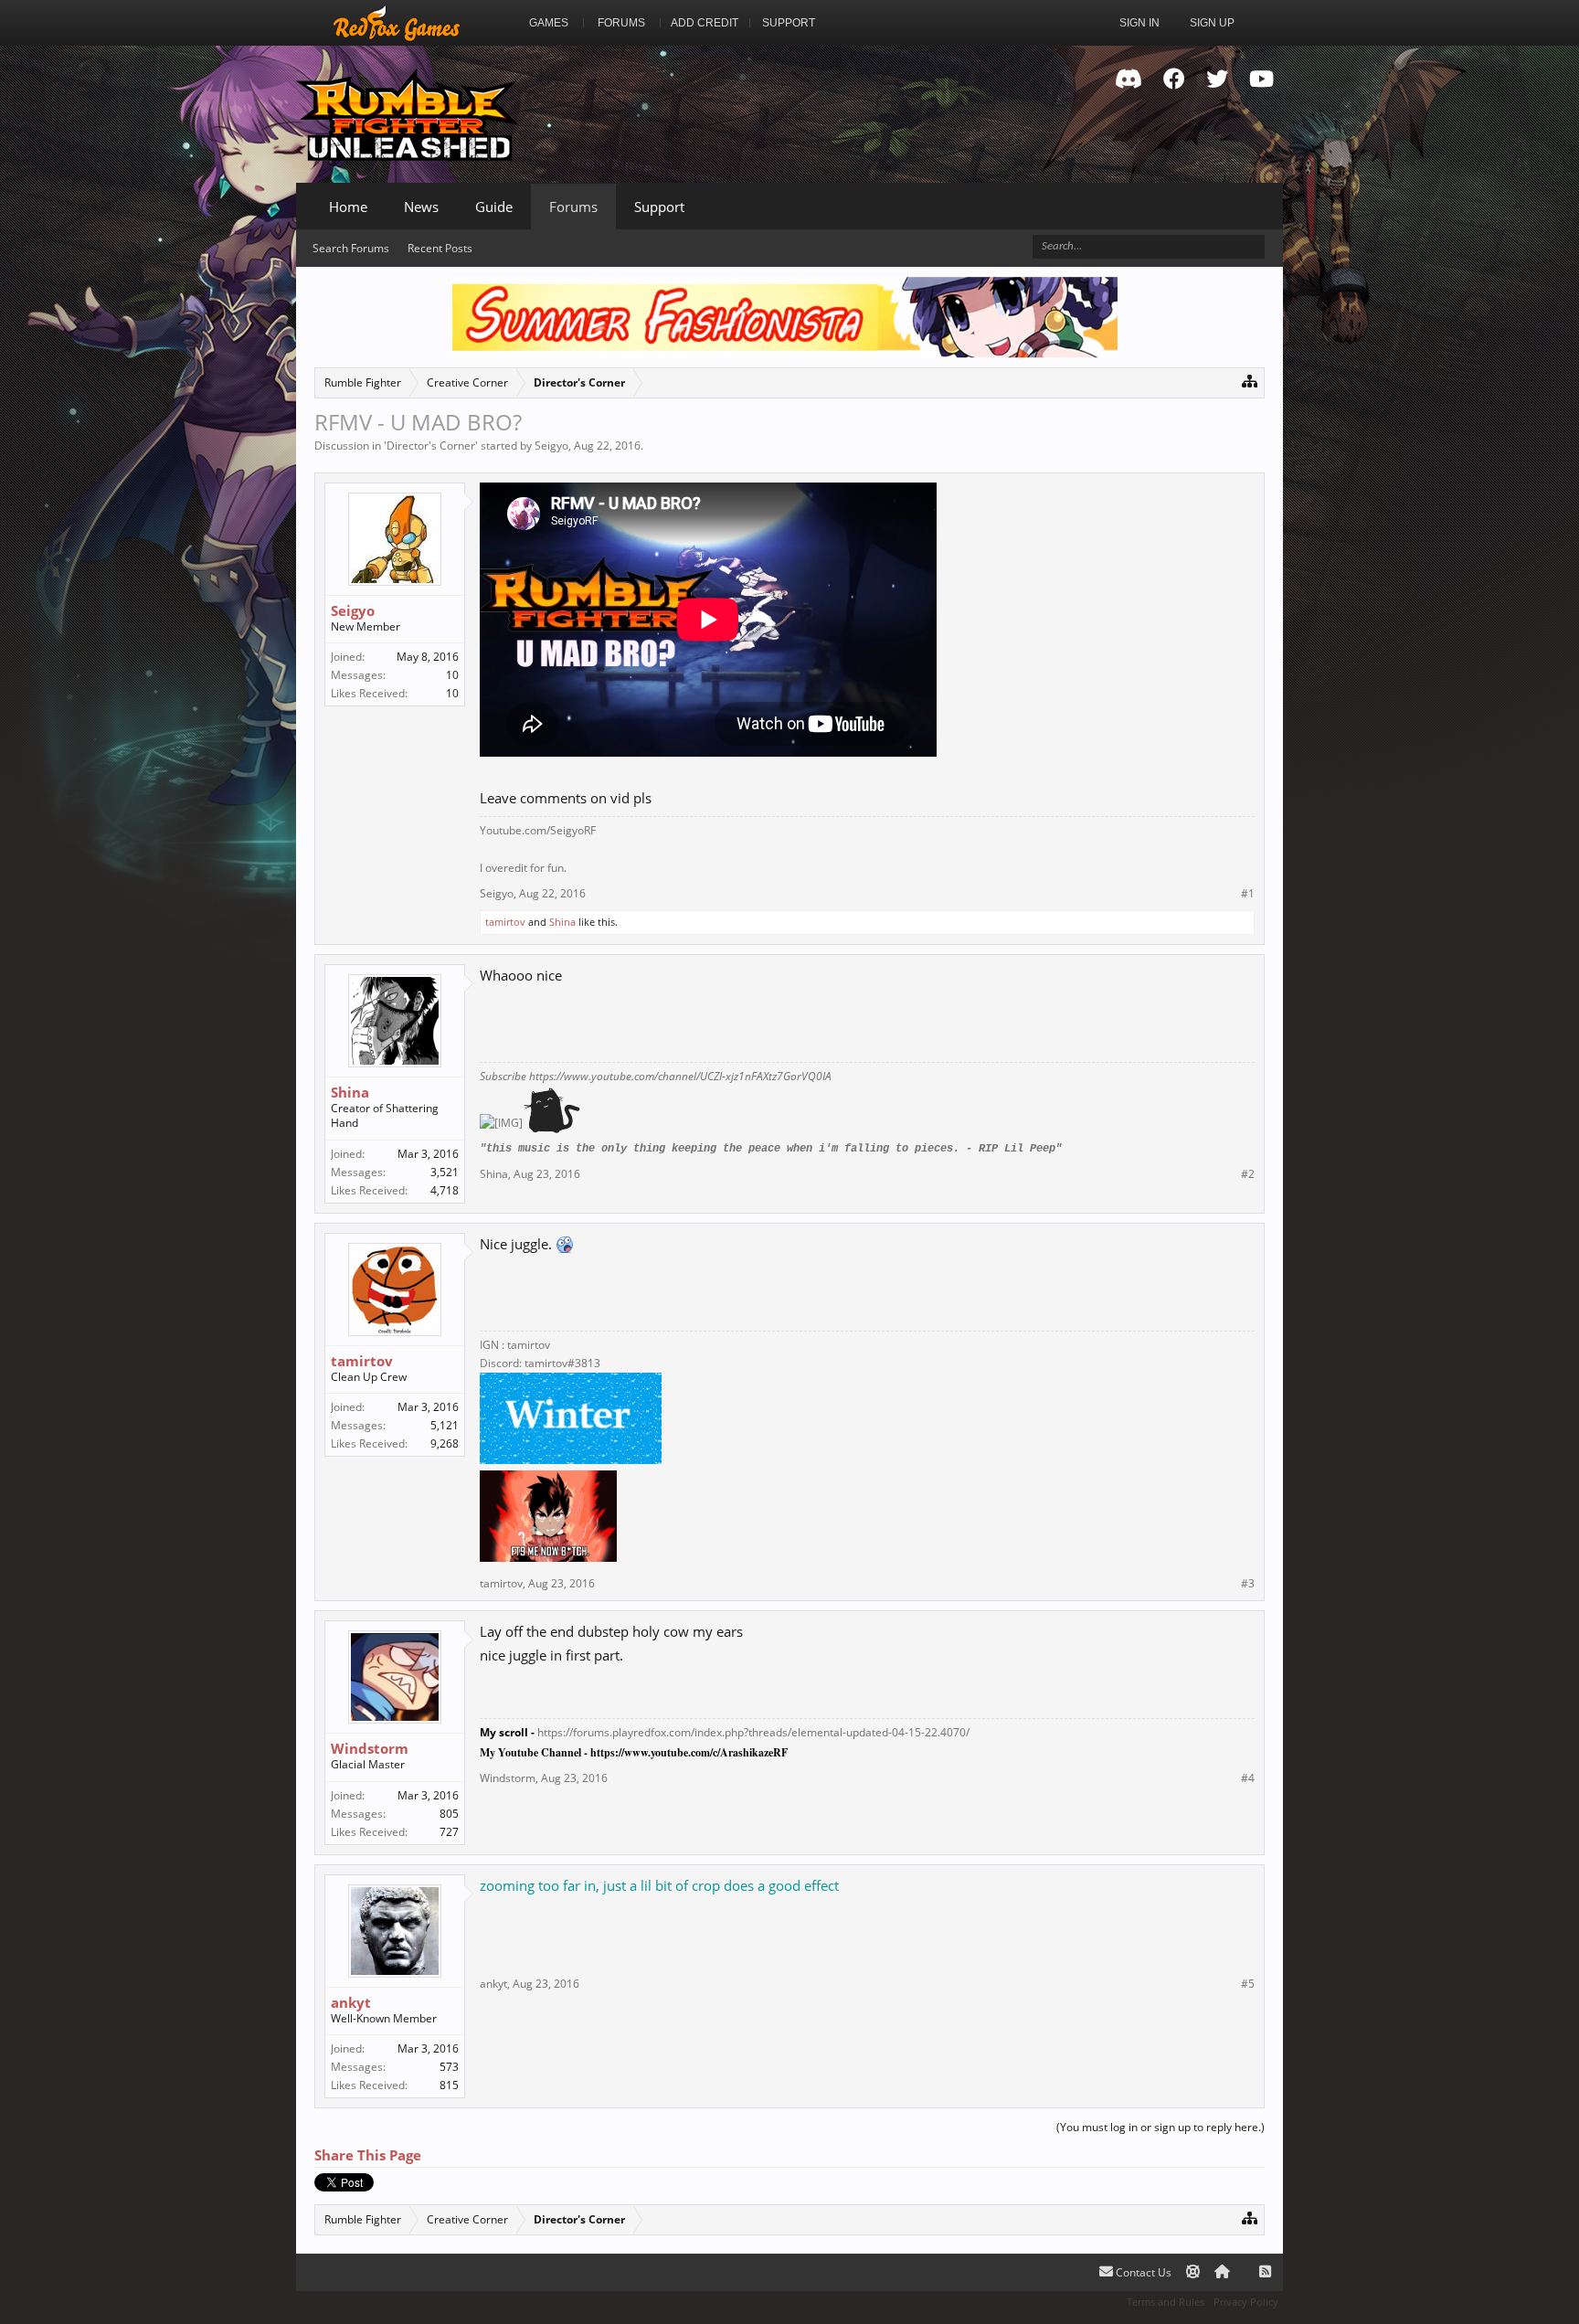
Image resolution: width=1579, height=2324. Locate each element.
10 (452, 675)
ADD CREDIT (705, 23)
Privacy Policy (1246, 2302)
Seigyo (551, 446)
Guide (494, 207)
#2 (1248, 1174)
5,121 (445, 1425)
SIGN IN (1139, 23)
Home (348, 207)
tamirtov (505, 922)
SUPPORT (789, 23)
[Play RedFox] (397, 23)
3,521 (445, 1172)
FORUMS (621, 23)
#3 (1248, 1584)
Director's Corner (431, 446)
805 (449, 1814)
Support (659, 207)
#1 (1248, 894)
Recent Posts (440, 248)
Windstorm (370, 1748)
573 (449, 2067)
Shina (562, 922)
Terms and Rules (1166, 2302)
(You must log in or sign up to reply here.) (1160, 2127)
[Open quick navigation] (1250, 381)
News (421, 207)
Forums (573, 207)
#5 (1248, 1984)
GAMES (549, 23)
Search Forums (351, 248)
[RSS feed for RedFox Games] (1265, 2272)
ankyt (351, 2002)
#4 (1248, 1778)
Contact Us (1142, 2272)
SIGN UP (1212, 23)
